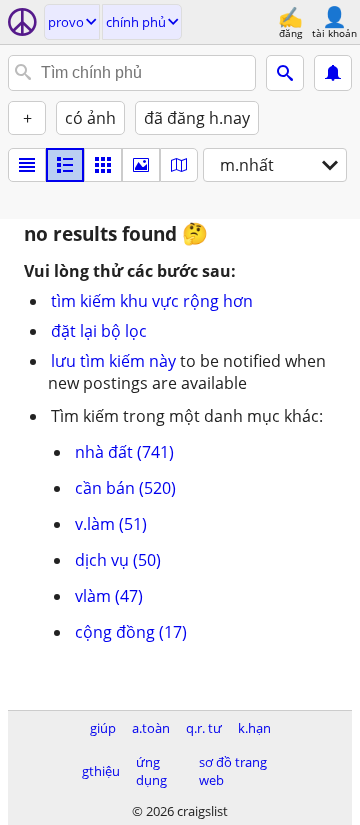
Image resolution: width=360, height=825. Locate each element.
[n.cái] (65, 165)
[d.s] (27, 165)
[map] (179, 165)
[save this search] (333, 73)
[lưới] (103, 165)
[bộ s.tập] (141, 165)
